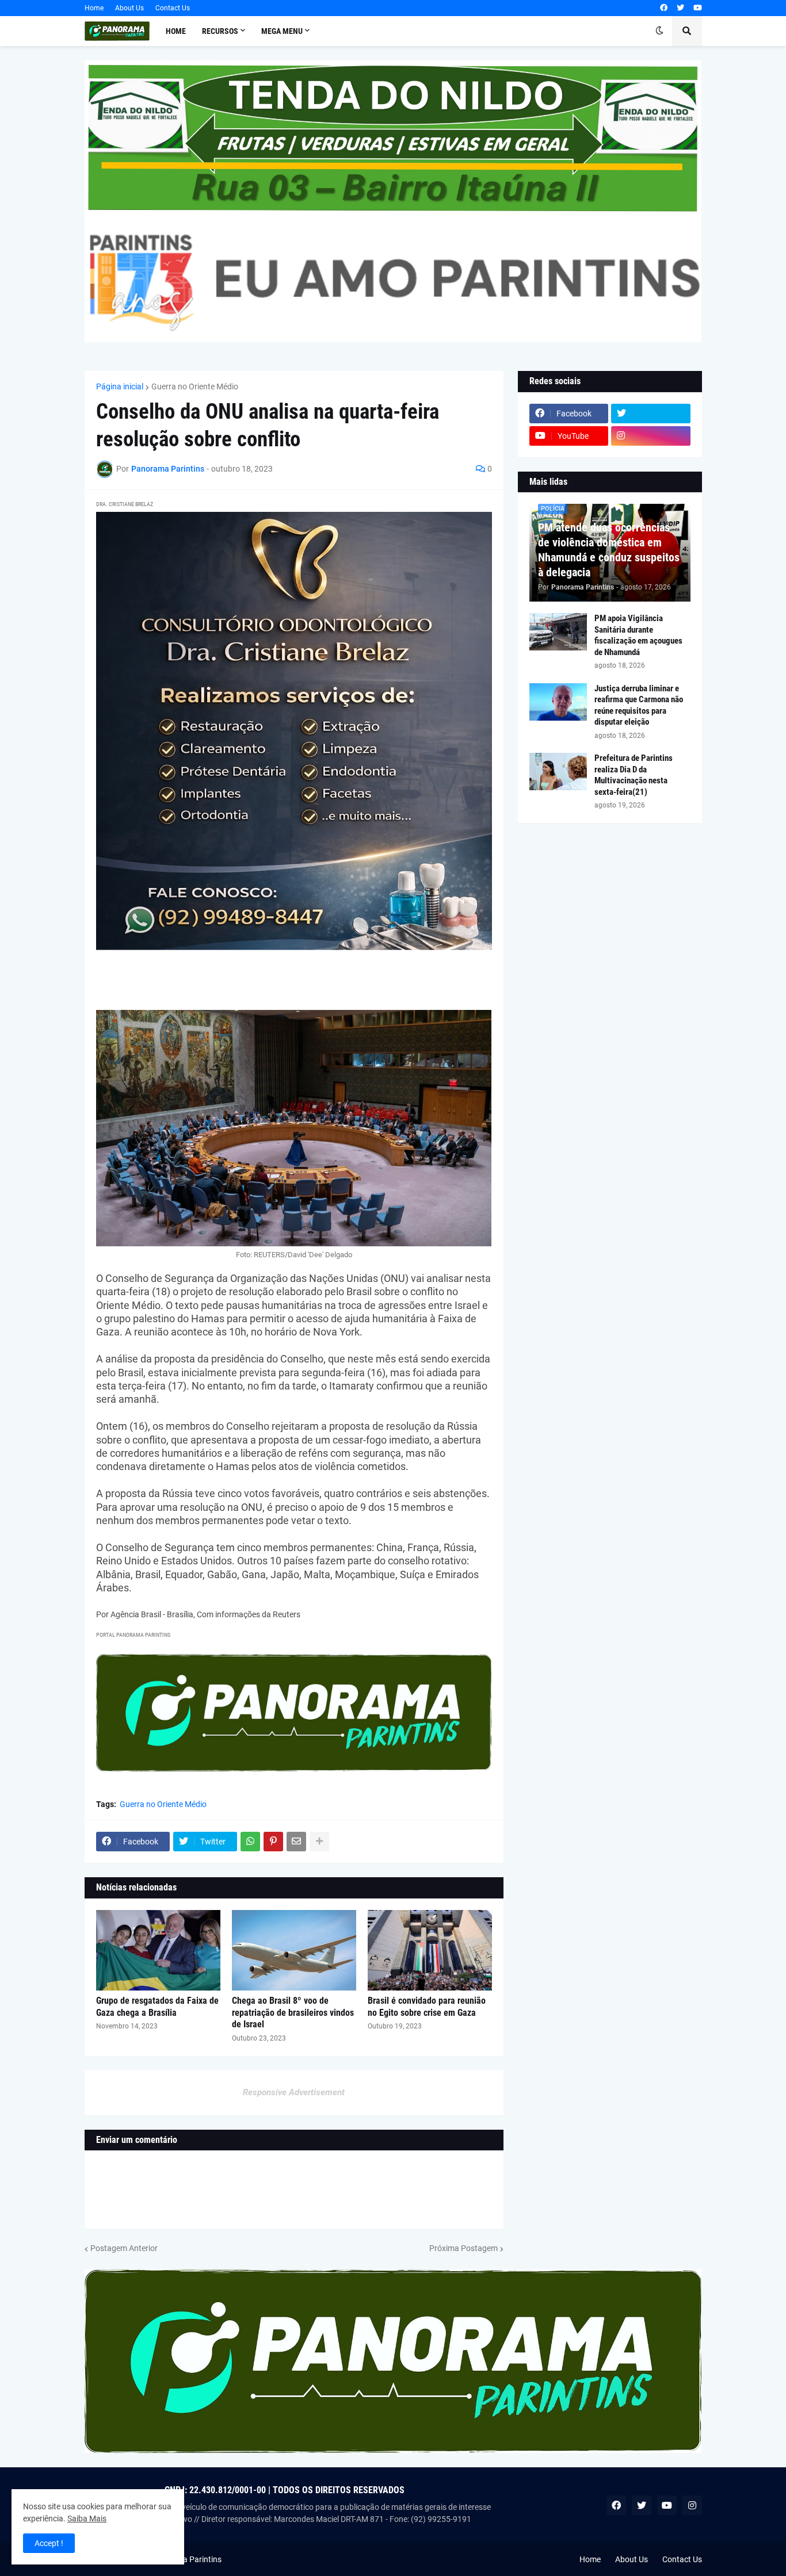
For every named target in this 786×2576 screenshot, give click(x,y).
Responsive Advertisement (294, 2092)
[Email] (296, 1842)
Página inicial (120, 386)
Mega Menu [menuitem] (282, 31)
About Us (129, 8)
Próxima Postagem (463, 2248)
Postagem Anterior (124, 2248)
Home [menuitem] (176, 31)
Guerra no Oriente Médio (195, 386)
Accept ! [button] (49, 2543)
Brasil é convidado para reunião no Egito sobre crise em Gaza (427, 2007)
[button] (659, 31)
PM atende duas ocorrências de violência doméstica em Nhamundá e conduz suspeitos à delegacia (609, 550)
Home (94, 8)
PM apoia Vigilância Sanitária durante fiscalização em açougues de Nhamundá (638, 635)
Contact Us (173, 8)
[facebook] (664, 8)
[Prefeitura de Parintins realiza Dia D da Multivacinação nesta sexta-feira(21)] (558, 772)
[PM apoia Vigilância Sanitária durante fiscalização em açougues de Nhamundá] (558, 632)
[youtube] (698, 8)
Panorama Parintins (186, 2559)
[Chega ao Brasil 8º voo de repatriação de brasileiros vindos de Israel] (294, 1950)
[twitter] (680, 8)
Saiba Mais (87, 2518)
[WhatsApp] (250, 1842)
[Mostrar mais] (319, 1842)
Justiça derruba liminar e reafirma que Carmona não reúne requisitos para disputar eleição (639, 705)
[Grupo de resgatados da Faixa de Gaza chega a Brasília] (158, 1950)
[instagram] (651, 436)
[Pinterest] (273, 1842)
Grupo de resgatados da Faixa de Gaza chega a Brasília (157, 2007)
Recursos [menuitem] (220, 31)
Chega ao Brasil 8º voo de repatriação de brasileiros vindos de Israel (293, 2013)
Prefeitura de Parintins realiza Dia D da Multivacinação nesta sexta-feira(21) (634, 775)
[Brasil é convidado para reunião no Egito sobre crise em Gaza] (430, 1950)
